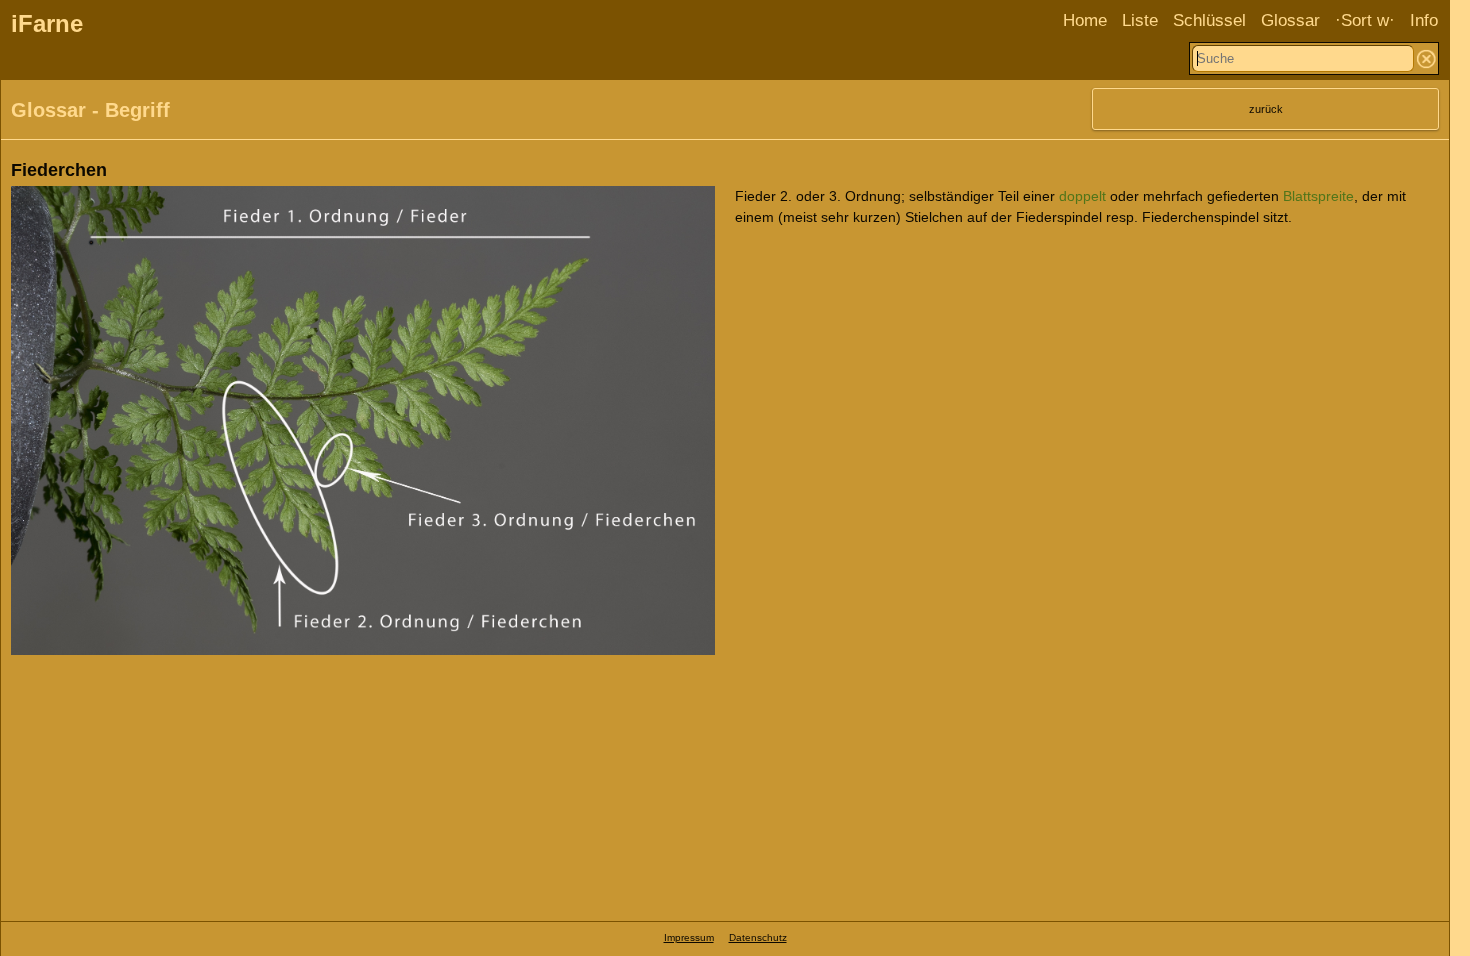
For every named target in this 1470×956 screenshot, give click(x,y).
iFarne (47, 23)
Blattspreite (1318, 196)
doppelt (1082, 196)
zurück (1266, 109)
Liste (1140, 20)
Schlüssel (1209, 20)
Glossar (1290, 20)
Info (1424, 20)
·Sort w (1362, 20)
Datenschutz (758, 937)
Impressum (689, 937)
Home (1085, 20)
